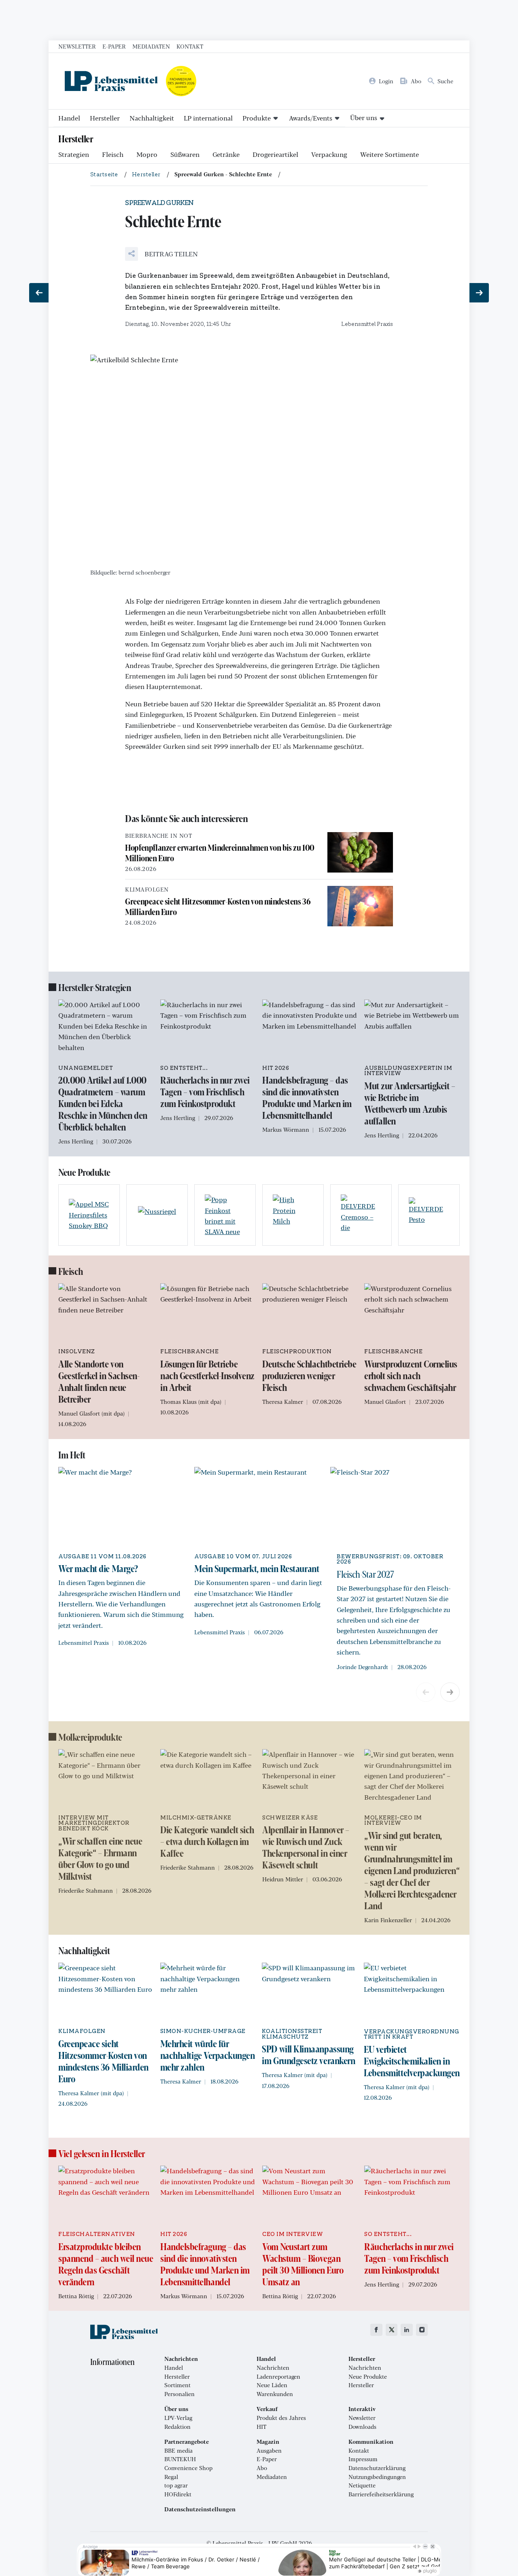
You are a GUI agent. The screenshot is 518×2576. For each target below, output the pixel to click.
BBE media (178, 2451)
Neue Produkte (368, 2377)
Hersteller (105, 118)
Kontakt (190, 46)
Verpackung (329, 154)
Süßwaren (185, 154)
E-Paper (114, 46)
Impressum (363, 2459)
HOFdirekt (178, 2494)
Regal (171, 2477)
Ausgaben (269, 2451)
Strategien (74, 154)
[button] (161, 254)
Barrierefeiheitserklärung (381, 2494)
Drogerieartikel (275, 154)
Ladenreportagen (278, 2377)
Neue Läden (272, 2385)
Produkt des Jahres (281, 2418)
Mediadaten (151, 46)
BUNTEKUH (180, 2459)
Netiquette (362, 2485)
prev (426, 1692)
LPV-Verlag (178, 2418)
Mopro (147, 154)
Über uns (364, 117)
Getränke (226, 154)
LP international (208, 118)
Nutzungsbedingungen (377, 2477)
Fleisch (113, 154)
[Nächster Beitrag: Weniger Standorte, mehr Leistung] (479, 293)
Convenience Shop (188, 2468)
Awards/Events (311, 118)
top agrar (176, 2485)
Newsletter (77, 46)
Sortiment (177, 2385)
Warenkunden (275, 2394)
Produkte (257, 118)
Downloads (362, 2427)
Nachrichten (273, 2368)
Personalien (179, 2394)
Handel (69, 118)
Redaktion (177, 2427)
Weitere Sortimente (390, 154)
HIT (261, 2427)
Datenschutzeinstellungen (200, 2509)
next (450, 1692)
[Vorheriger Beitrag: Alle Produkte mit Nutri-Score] (39, 293)
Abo (262, 2468)
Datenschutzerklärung (377, 2468)
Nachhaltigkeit (152, 118)
